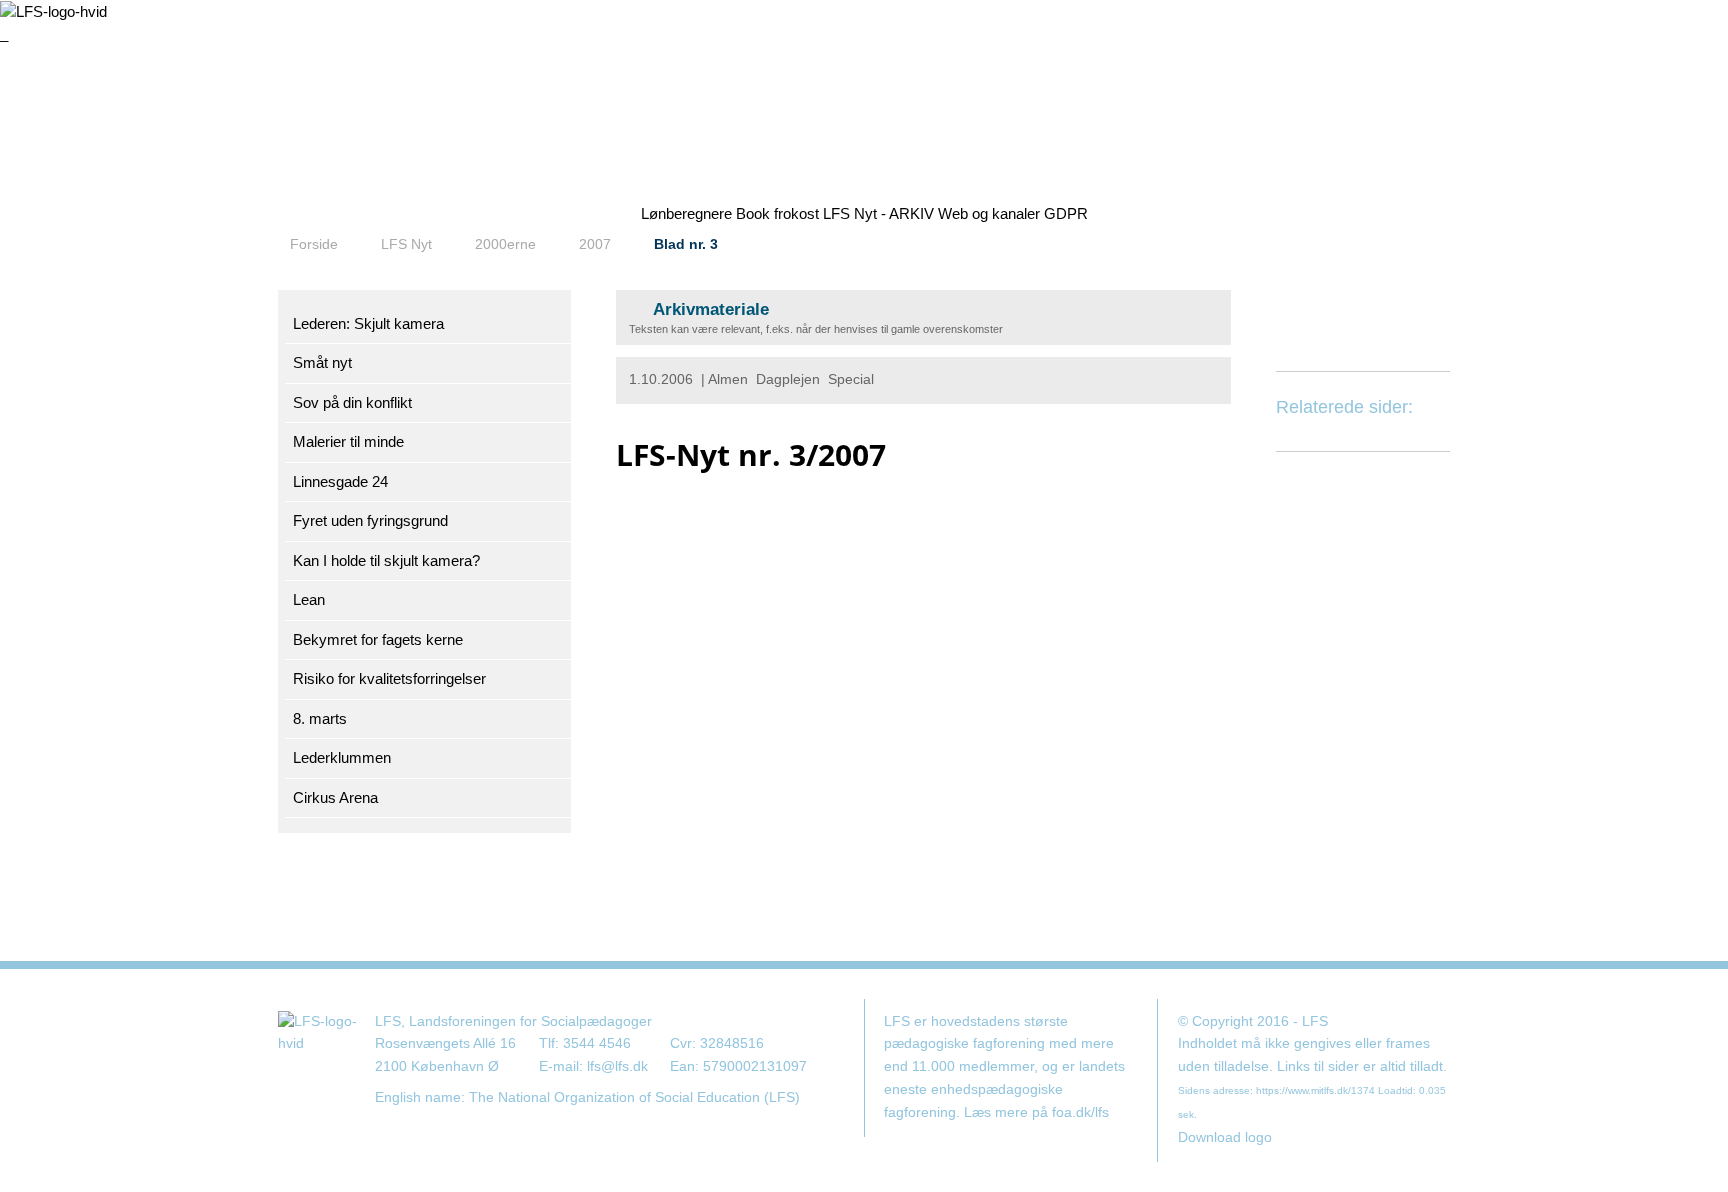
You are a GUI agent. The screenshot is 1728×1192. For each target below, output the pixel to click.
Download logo (1225, 1137)
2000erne (505, 244)
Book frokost (777, 213)
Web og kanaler (989, 213)
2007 (595, 244)
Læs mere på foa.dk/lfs (1036, 1112)
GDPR (1066, 213)
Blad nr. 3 (686, 244)
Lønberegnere (686, 213)
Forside (314, 244)
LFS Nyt (406, 244)
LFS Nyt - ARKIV (878, 213)
